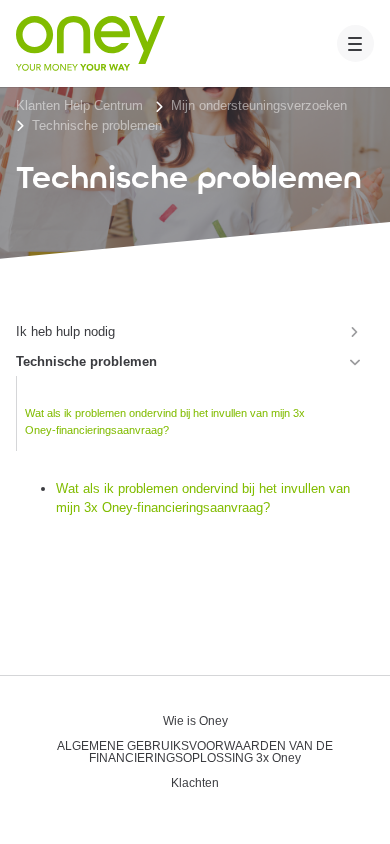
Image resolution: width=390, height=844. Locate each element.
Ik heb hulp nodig (65, 331)
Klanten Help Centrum (79, 105)
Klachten (195, 783)
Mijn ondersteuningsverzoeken (259, 105)
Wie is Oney (195, 721)
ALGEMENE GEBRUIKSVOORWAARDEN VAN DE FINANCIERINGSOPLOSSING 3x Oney (195, 752)
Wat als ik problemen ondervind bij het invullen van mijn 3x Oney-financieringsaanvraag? (165, 421)
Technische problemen (97, 125)
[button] (356, 44)
